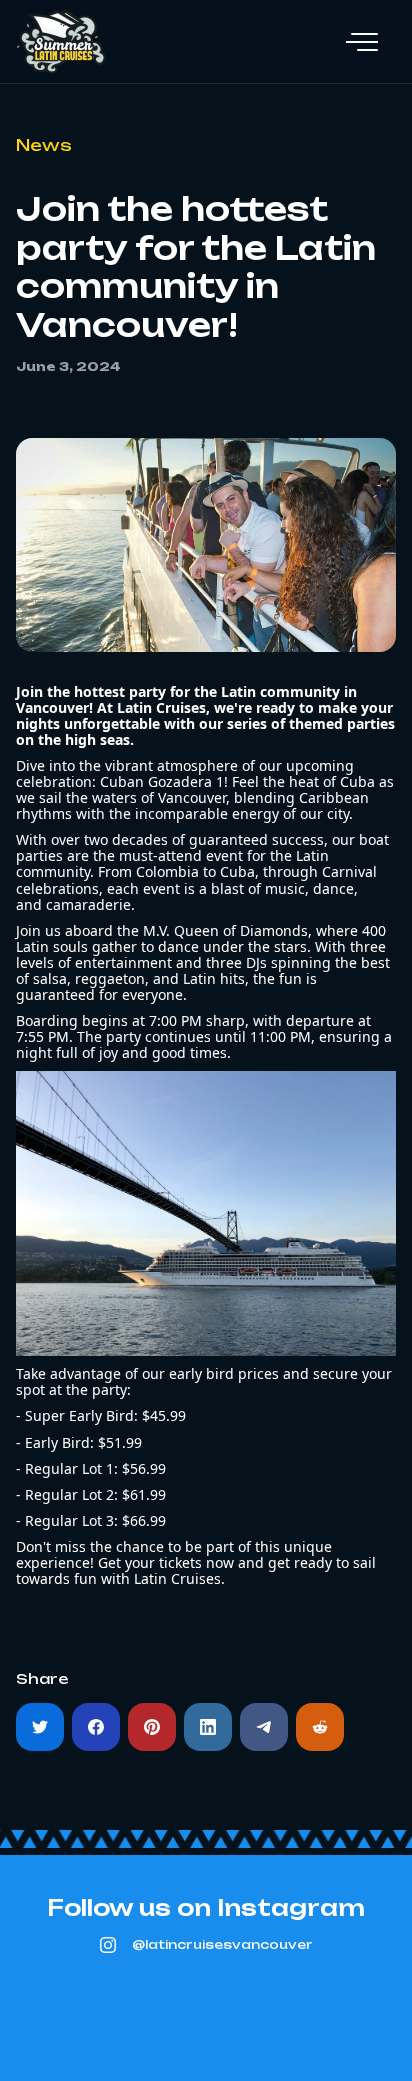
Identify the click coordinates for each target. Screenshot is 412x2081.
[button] (362, 42)
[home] (61, 42)
